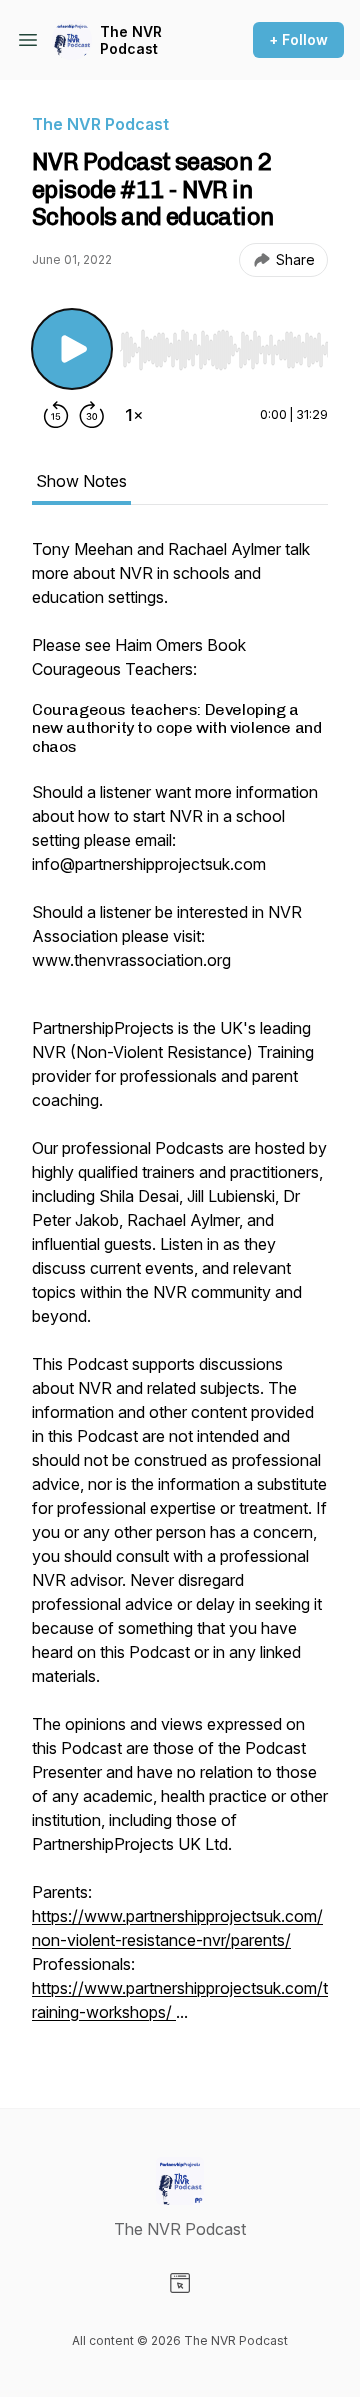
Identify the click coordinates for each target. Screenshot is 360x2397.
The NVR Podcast (131, 40)
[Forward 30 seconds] (92, 415)
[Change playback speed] (134, 415)
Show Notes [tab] (81, 481)
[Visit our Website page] (180, 2283)
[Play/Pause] (72, 349)
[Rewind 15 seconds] (56, 415)
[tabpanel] (180, 1290)
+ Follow (298, 39)
